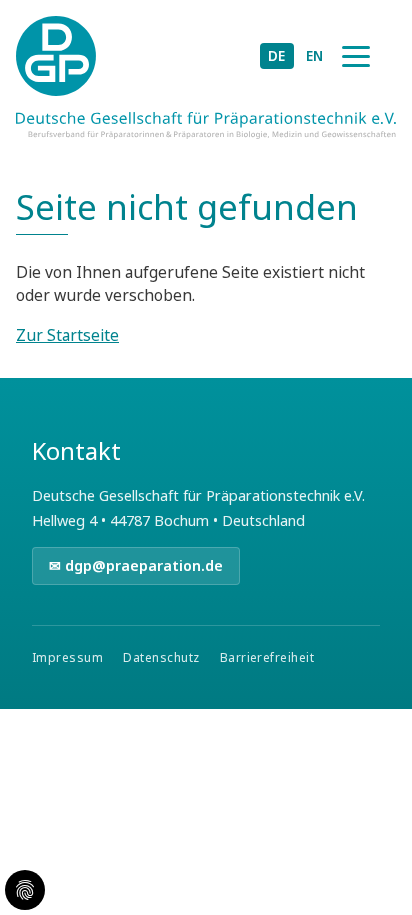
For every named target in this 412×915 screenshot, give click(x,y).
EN (315, 55)
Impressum (67, 657)
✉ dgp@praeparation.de (136, 565)
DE (277, 55)
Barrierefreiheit (267, 657)
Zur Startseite (67, 335)
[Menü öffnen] (356, 56)
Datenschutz (161, 657)
